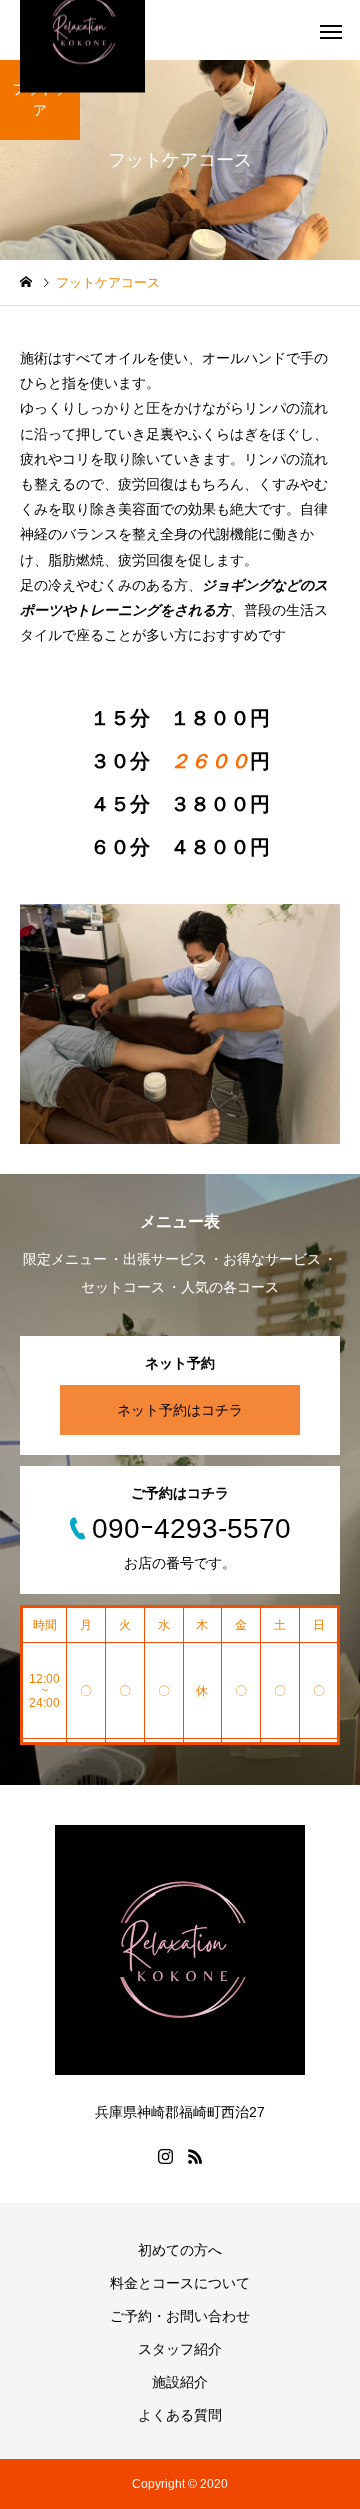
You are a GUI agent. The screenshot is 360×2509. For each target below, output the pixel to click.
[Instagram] (165, 2156)
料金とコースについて (180, 2283)
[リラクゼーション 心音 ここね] (180, 1950)
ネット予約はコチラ (180, 1410)
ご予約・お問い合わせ (180, 2316)
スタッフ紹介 (180, 2349)
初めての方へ (180, 2250)
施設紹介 (180, 2382)
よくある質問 (180, 2415)
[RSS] (195, 2156)
